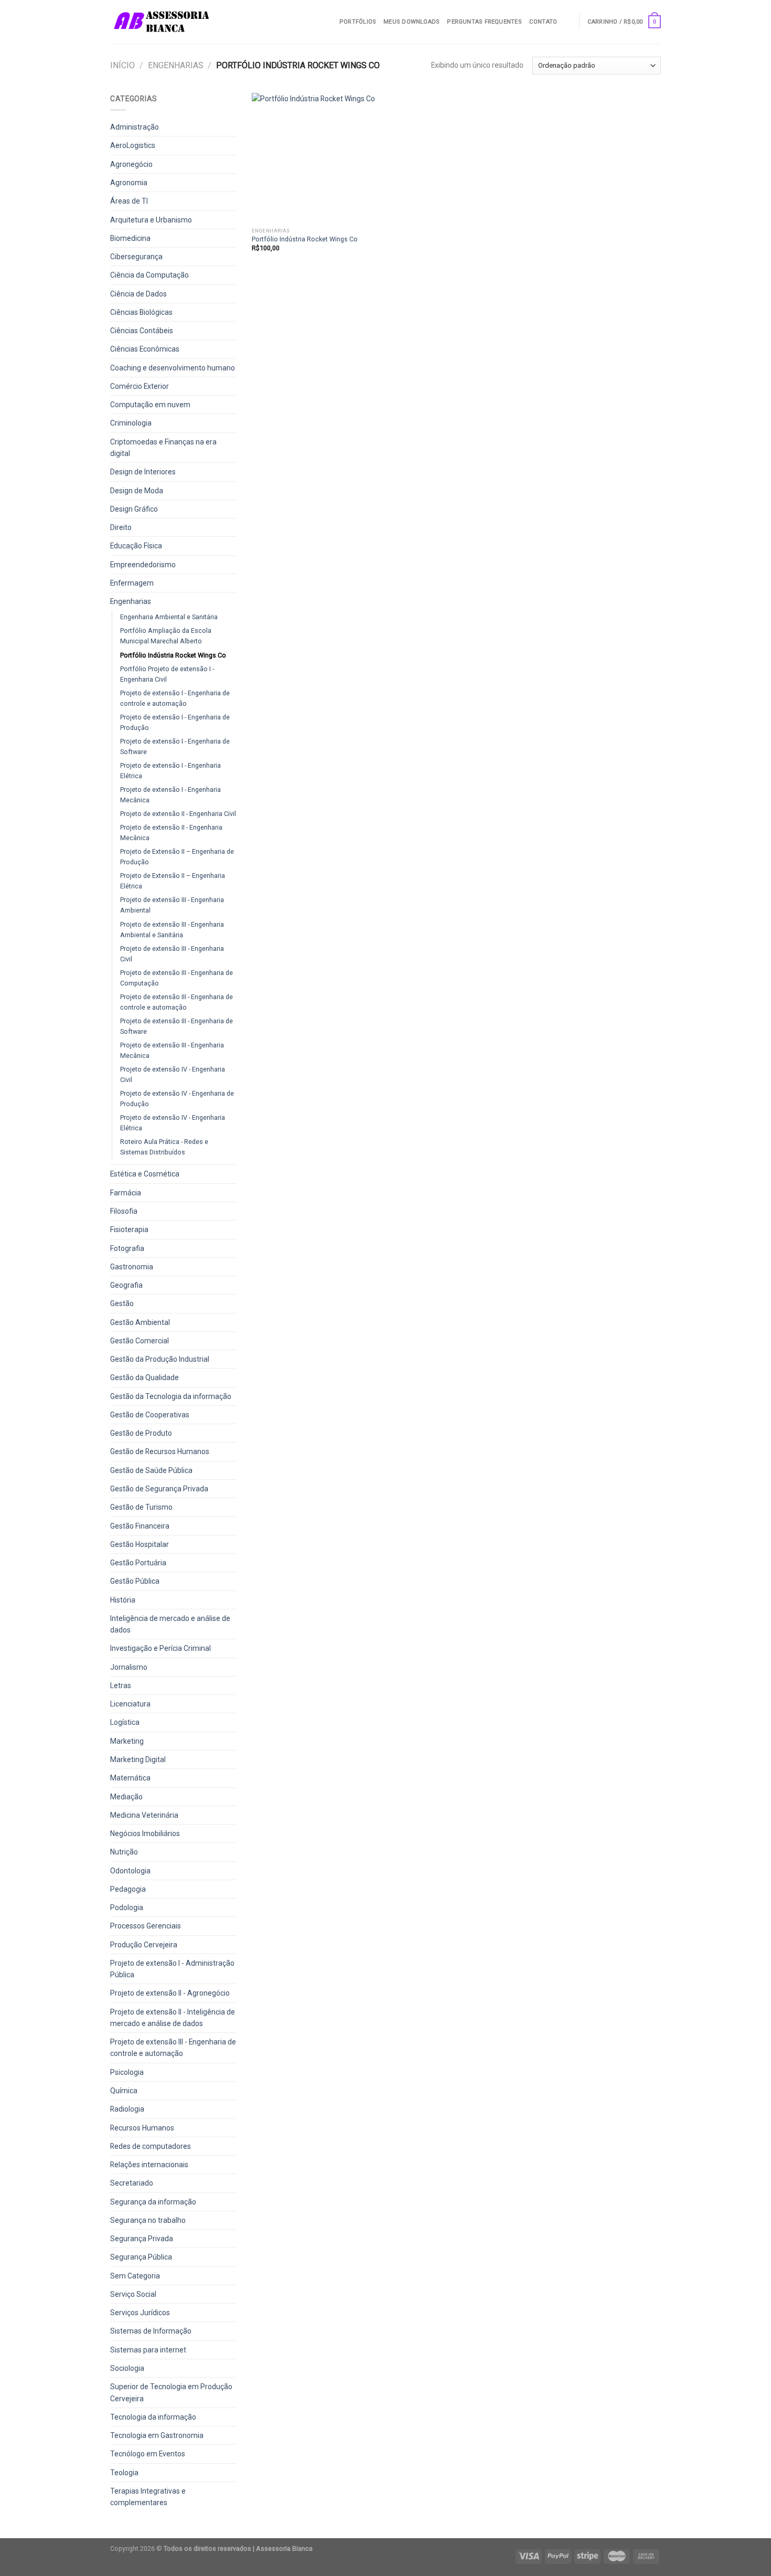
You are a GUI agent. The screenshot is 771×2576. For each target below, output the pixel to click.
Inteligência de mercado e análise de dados (170, 1624)
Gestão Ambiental (140, 1322)
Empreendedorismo (143, 565)
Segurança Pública (141, 2257)
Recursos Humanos (142, 2128)
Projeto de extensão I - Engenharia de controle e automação (175, 698)
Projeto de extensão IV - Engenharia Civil (173, 1074)
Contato (543, 22)
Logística (125, 1722)
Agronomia (129, 183)
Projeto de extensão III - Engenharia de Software (176, 1026)
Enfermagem (132, 583)
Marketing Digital (138, 1759)
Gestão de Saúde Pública (151, 1470)
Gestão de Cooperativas (150, 1415)
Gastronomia (132, 1267)
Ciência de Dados (138, 294)
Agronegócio (131, 164)
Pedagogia (128, 1889)
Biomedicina (130, 238)
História (123, 1600)
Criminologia (131, 423)
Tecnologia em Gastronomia (157, 2435)
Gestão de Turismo (141, 1507)
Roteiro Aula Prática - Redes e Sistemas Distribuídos (164, 1147)
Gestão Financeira (140, 1526)
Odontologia (130, 1871)
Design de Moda (137, 491)
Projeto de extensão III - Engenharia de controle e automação (176, 1002)
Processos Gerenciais (146, 1926)
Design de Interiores (143, 472)
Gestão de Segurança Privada (159, 1489)
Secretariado (132, 2183)
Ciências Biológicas (141, 312)
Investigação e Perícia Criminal (160, 1648)
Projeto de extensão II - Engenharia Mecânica (171, 833)
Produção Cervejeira (144, 1945)
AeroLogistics (133, 145)
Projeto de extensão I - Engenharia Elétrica (170, 771)
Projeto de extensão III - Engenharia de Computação (176, 978)
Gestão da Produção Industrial (160, 1359)
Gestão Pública (135, 1581)
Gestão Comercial (140, 1341)
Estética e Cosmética (145, 1174)
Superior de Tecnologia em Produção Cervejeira (171, 2392)
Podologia (127, 1907)
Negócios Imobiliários (145, 1833)
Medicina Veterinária (144, 1815)
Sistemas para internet (148, 2350)
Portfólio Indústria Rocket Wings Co (173, 655)
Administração (135, 127)
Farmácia (126, 1193)
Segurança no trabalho (148, 2220)
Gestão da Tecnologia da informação (171, 1396)
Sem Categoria (135, 2276)
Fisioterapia (129, 1229)
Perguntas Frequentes (484, 22)
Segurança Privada (142, 2239)
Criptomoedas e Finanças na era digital (163, 448)
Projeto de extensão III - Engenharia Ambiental (172, 905)
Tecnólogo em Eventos (148, 2454)
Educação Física (136, 546)
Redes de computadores (151, 2146)
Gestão (122, 1303)
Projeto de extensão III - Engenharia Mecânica (172, 1050)
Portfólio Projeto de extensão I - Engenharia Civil (167, 674)
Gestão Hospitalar (140, 1544)
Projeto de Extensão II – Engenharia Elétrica (173, 881)
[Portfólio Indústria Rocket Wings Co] (317, 158)
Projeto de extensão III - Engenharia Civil (172, 954)
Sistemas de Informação (151, 2331)
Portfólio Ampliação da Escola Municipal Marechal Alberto (166, 636)
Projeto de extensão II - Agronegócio (170, 1993)
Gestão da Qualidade (144, 1377)
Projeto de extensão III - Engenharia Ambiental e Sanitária (172, 930)
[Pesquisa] (568, 22)
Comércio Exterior (140, 386)
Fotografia (127, 1248)
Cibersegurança (136, 257)
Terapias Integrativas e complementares (148, 2497)
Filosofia (124, 1211)
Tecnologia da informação (153, 2417)
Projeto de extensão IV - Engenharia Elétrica (173, 1123)
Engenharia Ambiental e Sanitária (169, 617)
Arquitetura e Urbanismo (151, 220)
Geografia (126, 1285)
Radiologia (127, 2109)
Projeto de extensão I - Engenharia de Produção (175, 722)
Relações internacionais (149, 2165)
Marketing (127, 1741)
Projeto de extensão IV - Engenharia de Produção (177, 1099)
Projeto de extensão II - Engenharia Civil (178, 814)
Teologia (124, 2473)
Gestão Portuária (138, 1563)
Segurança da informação (153, 2202)
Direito (121, 527)
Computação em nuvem (150, 405)
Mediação (126, 1797)
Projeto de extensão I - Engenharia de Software (175, 746)
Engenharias (176, 65)
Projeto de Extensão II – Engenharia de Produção (177, 857)
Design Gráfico (134, 509)
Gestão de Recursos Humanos (160, 1451)
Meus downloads (411, 22)
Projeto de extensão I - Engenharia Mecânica (170, 795)
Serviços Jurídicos (140, 2313)
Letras (121, 1685)
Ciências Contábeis (142, 331)
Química (124, 2091)
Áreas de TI (129, 201)
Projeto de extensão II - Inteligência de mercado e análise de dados (173, 2018)
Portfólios (358, 22)
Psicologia (127, 2072)
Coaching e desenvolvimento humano (173, 368)
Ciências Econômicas (145, 349)
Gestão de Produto (141, 1433)
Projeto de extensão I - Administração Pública (172, 1969)
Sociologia (127, 2368)
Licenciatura (130, 1704)
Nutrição (124, 1852)
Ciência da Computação (149, 275)
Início (122, 65)
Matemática (130, 1778)
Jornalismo (129, 1667)
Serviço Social (133, 2294)
